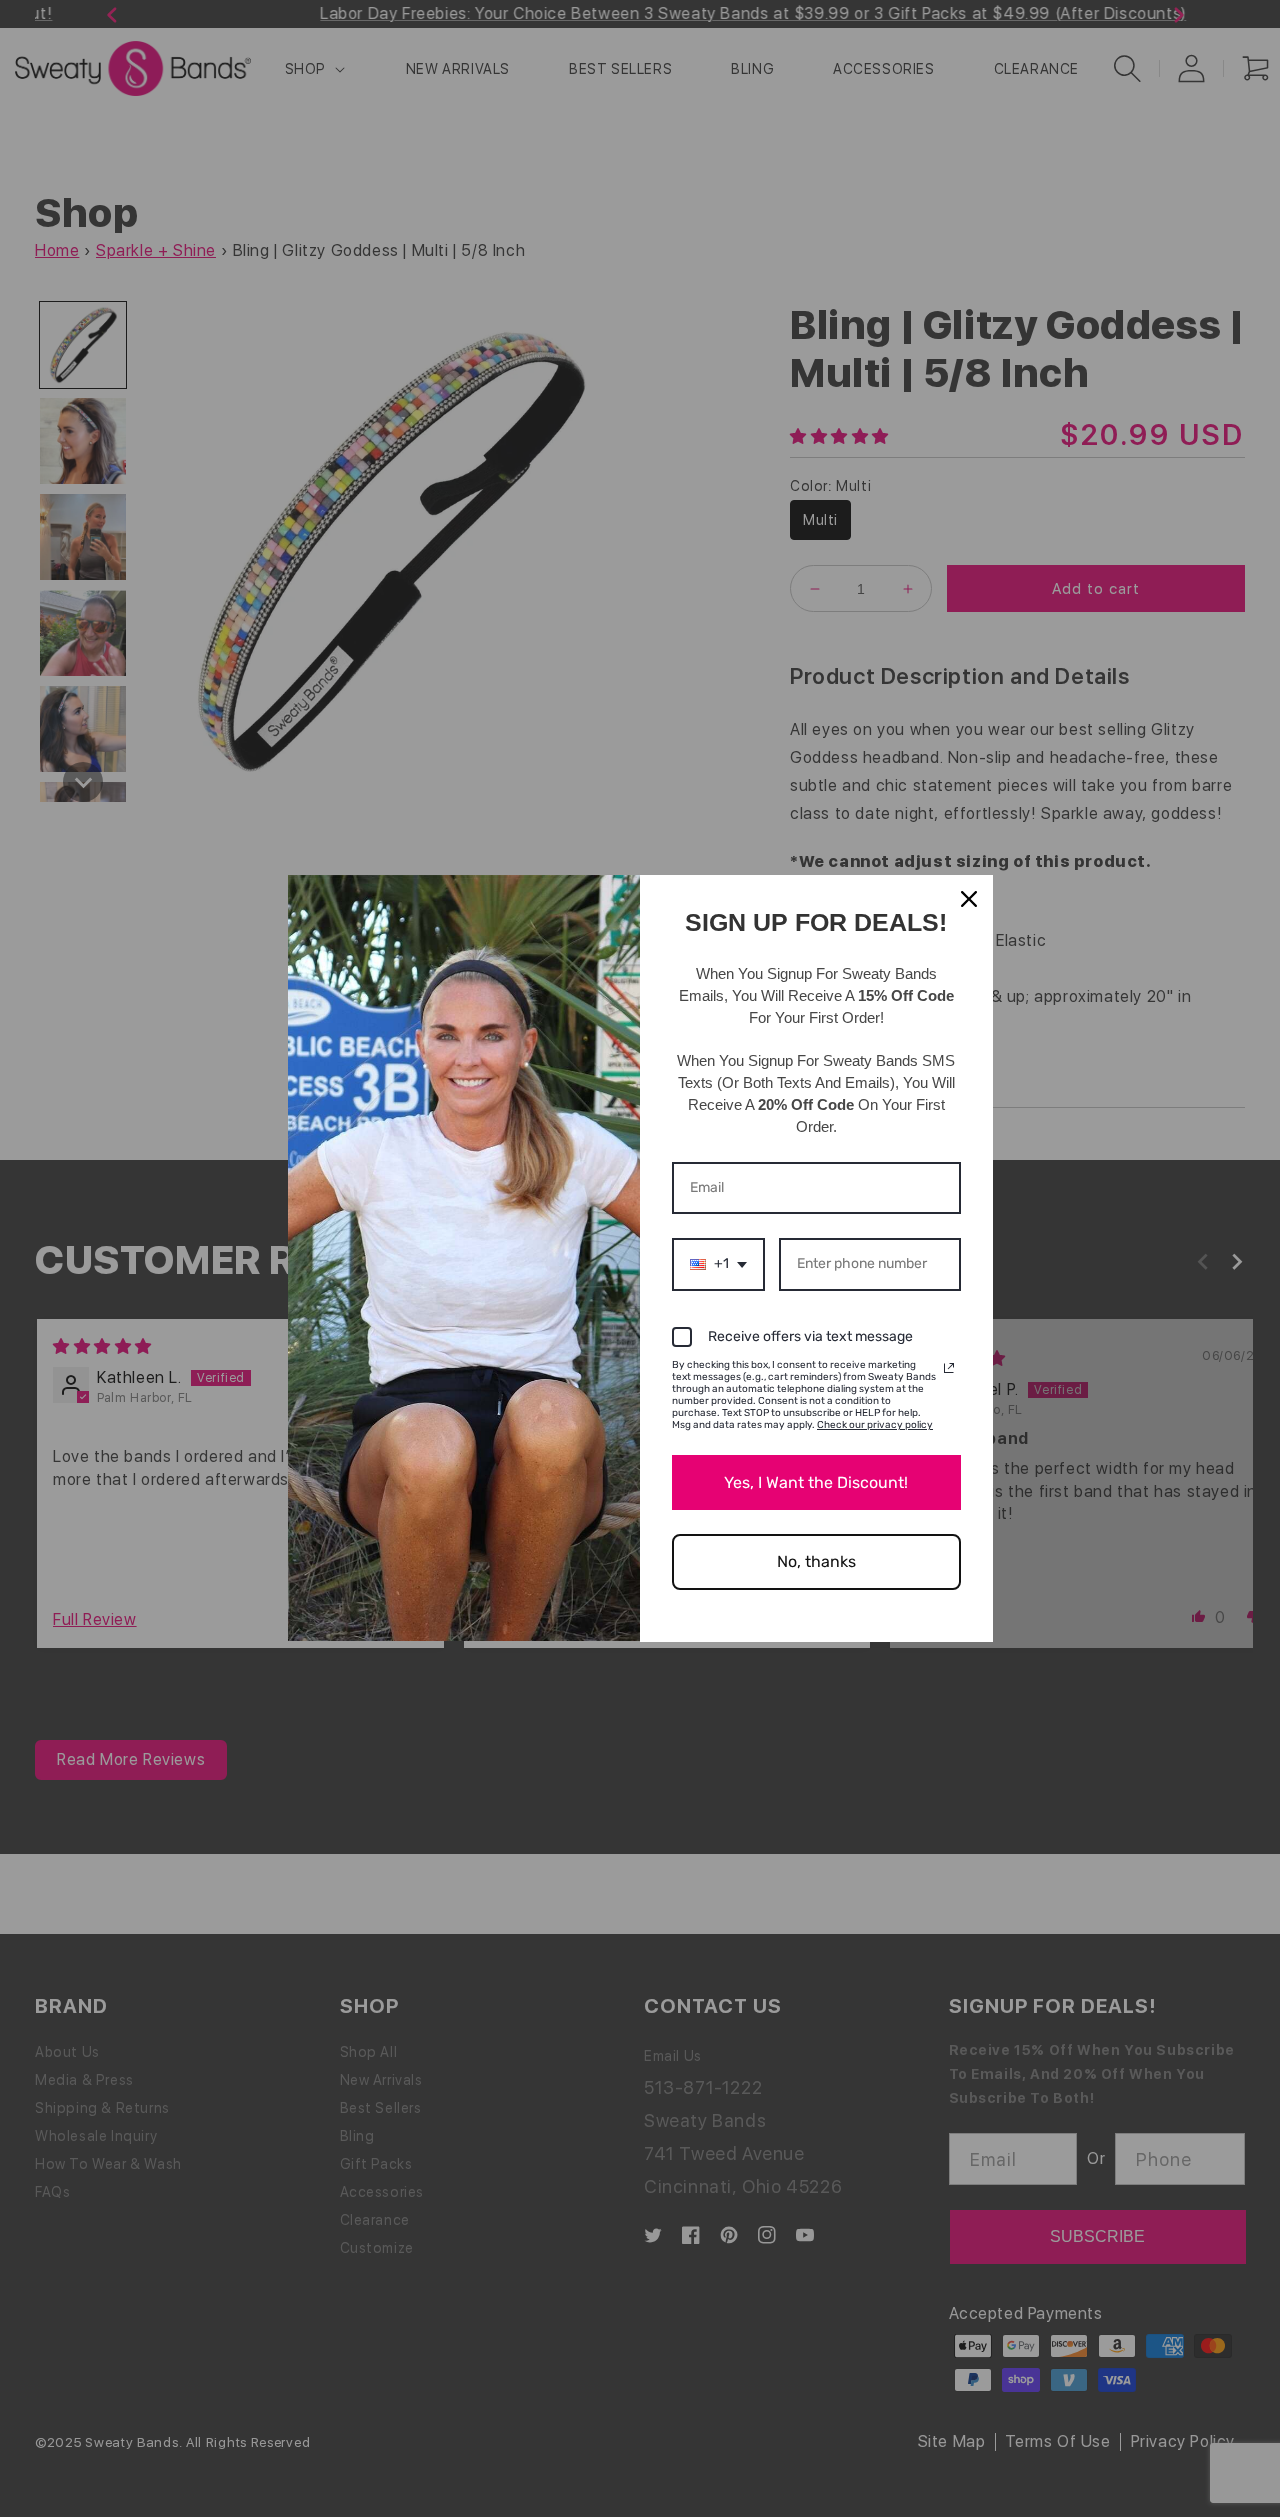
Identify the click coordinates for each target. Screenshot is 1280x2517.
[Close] (969, 899)
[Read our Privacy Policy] (949, 1368)
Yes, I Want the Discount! (816, 1482)
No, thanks (816, 1561)
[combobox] (718, 1264)
